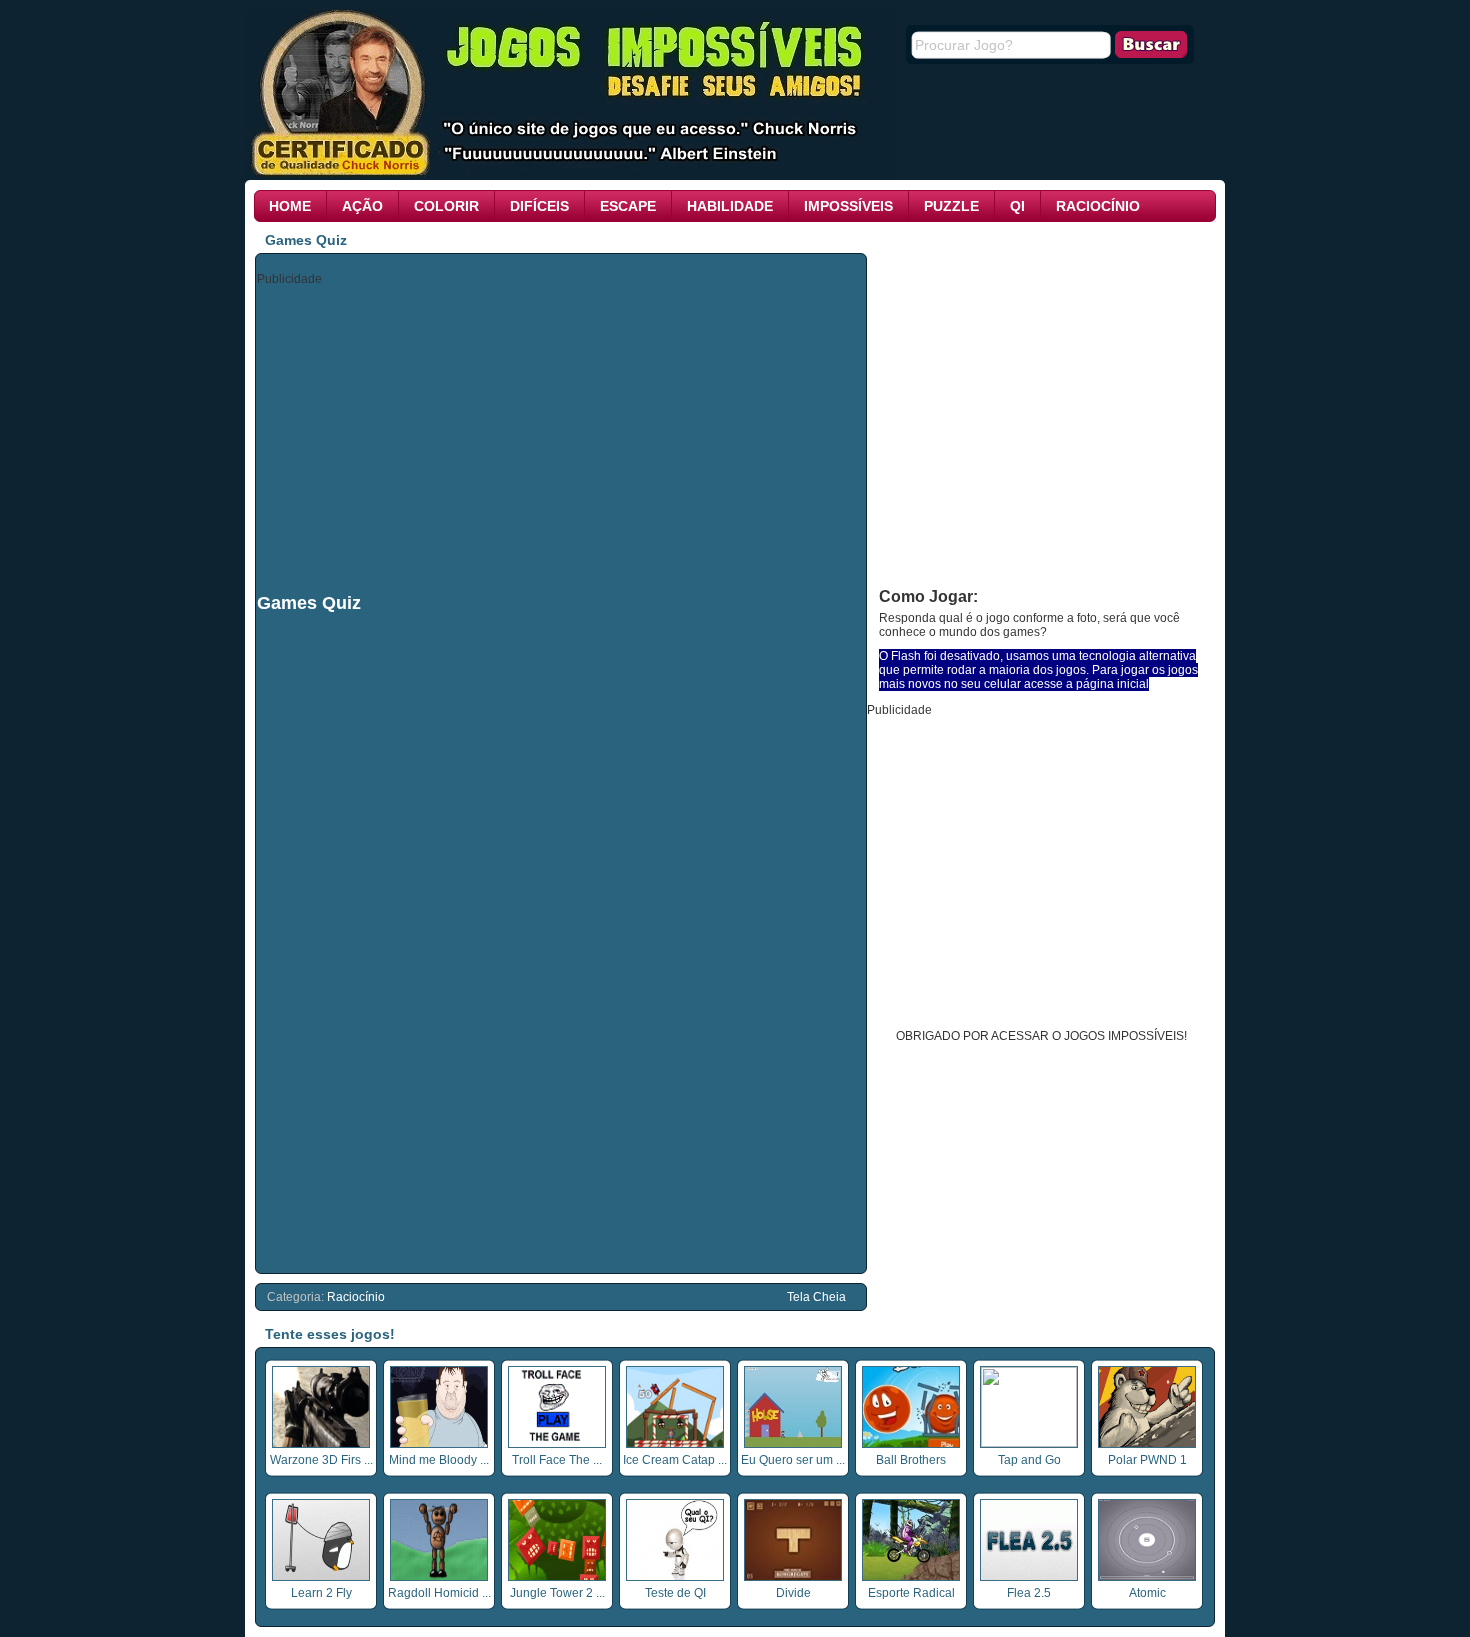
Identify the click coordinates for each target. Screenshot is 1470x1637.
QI (1017, 206)
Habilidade (730, 206)
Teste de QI (675, 1593)
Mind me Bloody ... (439, 1460)
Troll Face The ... (557, 1460)
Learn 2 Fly (321, 1593)
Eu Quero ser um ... (793, 1460)
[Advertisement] (562, 438)
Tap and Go (1029, 1460)
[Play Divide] (793, 1577)
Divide (793, 1593)
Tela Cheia (816, 1297)
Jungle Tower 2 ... (557, 1593)
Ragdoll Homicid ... (439, 1593)
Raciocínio (1098, 206)
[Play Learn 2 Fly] (321, 1577)
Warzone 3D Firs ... (321, 1460)
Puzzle (951, 206)
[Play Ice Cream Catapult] (675, 1444)
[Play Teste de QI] (675, 1577)
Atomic (1147, 1593)
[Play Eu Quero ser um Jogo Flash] (793, 1444)
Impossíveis (848, 206)
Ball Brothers (911, 1460)
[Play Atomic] (1147, 1577)
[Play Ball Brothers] (911, 1444)
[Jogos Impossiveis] (570, 173)
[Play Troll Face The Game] (557, 1444)
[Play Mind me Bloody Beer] (439, 1444)
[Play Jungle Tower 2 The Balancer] (557, 1577)
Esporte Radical (911, 1593)
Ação (362, 206)
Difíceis (539, 206)
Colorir (446, 206)
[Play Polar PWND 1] (1147, 1444)
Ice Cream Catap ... (675, 1460)
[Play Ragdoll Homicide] (439, 1577)
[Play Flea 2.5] (1029, 1577)
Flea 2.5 (1029, 1593)
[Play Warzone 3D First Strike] (321, 1444)
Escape (628, 206)
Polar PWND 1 (1147, 1460)
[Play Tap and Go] (1029, 1443)
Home (290, 206)
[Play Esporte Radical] (911, 1577)
